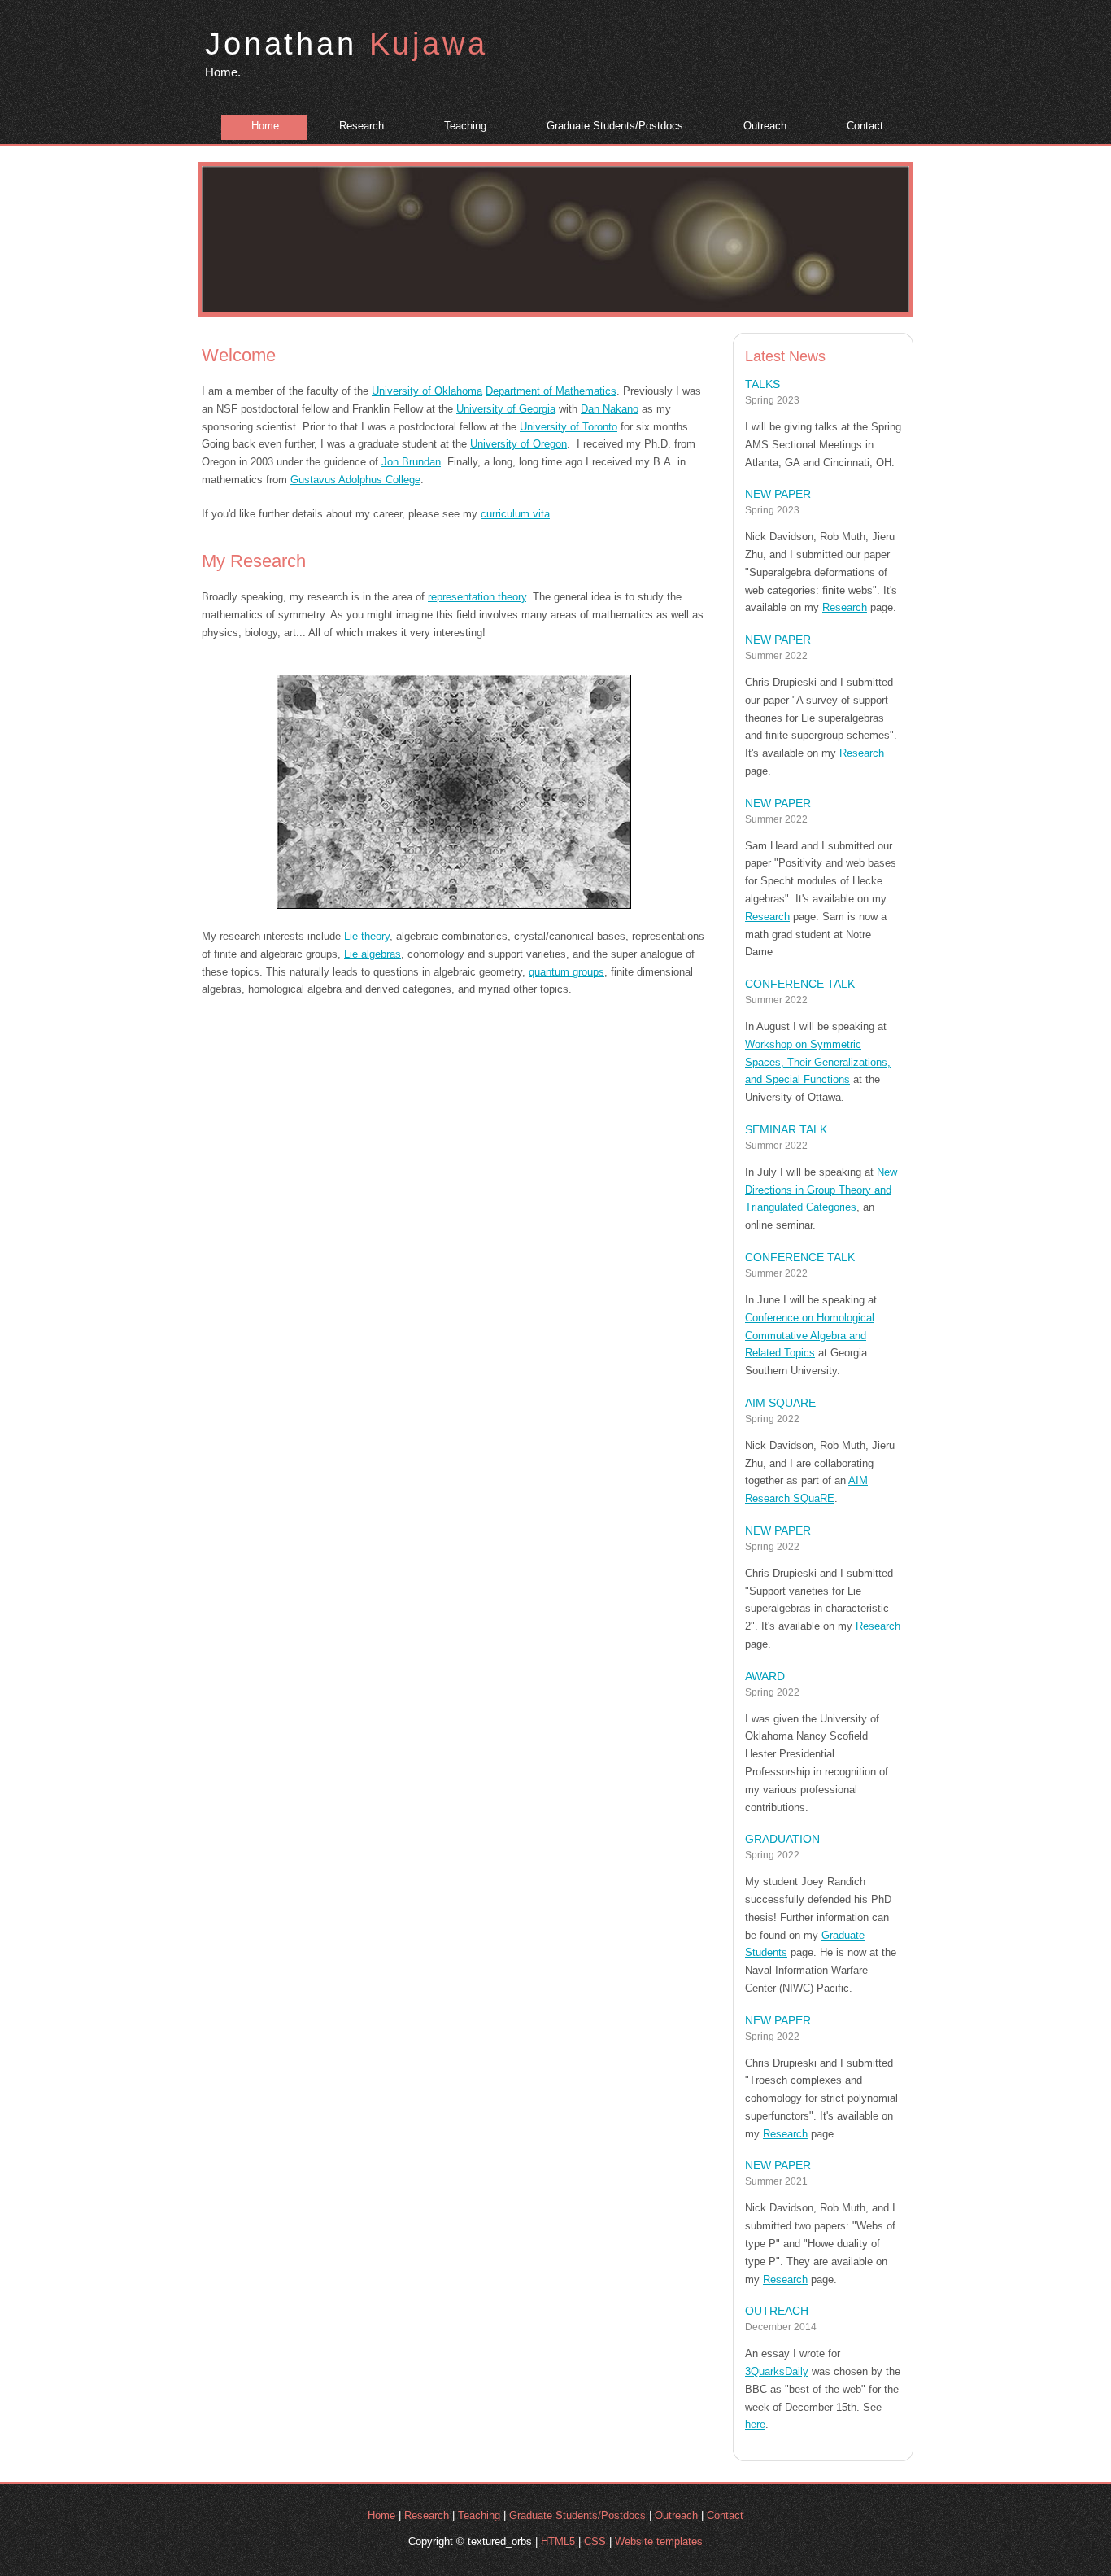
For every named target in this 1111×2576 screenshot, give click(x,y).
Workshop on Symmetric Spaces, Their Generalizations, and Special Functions (818, 1062)
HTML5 (558, 2541)
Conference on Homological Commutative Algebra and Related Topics (810, 1336)
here (755, 2424)
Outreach (765, 126)
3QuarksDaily (777, 2371)
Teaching (465, 126)
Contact (865, 126)
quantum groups (566, 972)
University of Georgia (506, 409)
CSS (595, 2541)
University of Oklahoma (427, 391)
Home (265, 126)
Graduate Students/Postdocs (615, 126)
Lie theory (367, 936)
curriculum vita (515, 514)
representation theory (477, 597)
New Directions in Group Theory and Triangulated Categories (821, 1190)
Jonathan (346, 44)
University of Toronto (569, 427)
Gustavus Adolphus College (355, 480)
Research (362, 126)
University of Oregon (518, 444)
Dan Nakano (610, 409)
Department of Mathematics (551, 391)
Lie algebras (373, 954)
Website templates (659, 2541)
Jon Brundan (411, 462)
